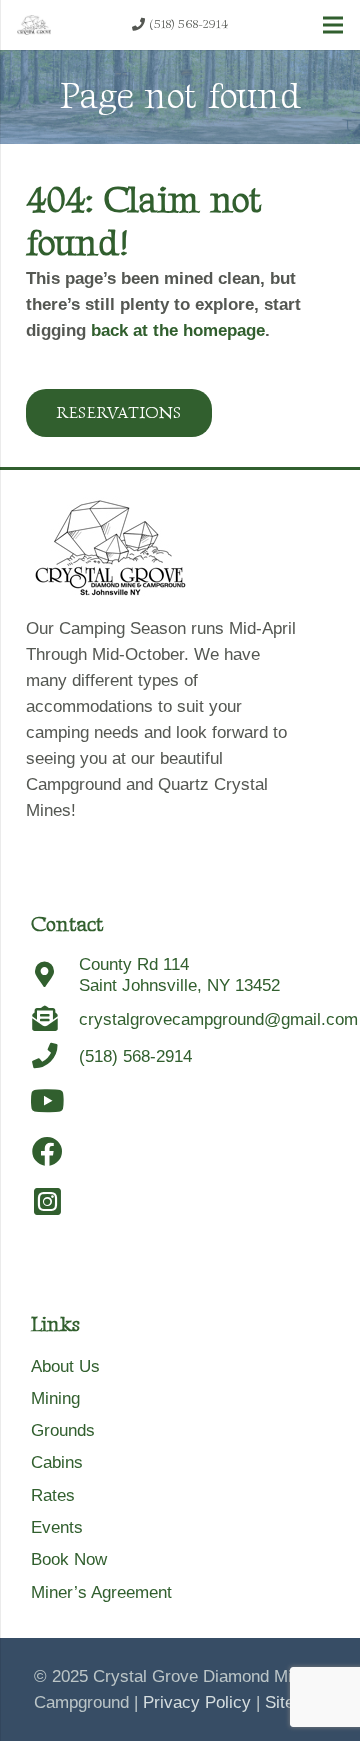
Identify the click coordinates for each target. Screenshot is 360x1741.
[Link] (34, 25)
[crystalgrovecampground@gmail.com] (55, 1019)
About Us (65, 1366)
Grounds (63, 1430)
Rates (53, 1495)
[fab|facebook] (48, 1152)
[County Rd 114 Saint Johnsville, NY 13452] (55, 975)
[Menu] (332, 25)
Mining (55, 1398)
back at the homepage (178, 330)
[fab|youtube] (48, 1101)
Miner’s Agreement (101, 1592)
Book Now (69, 1559)
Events (57, 1527)
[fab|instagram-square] (48, 1202)
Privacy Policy (197, 1702)
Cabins (57, 1462)
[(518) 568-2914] (55, 1056)
